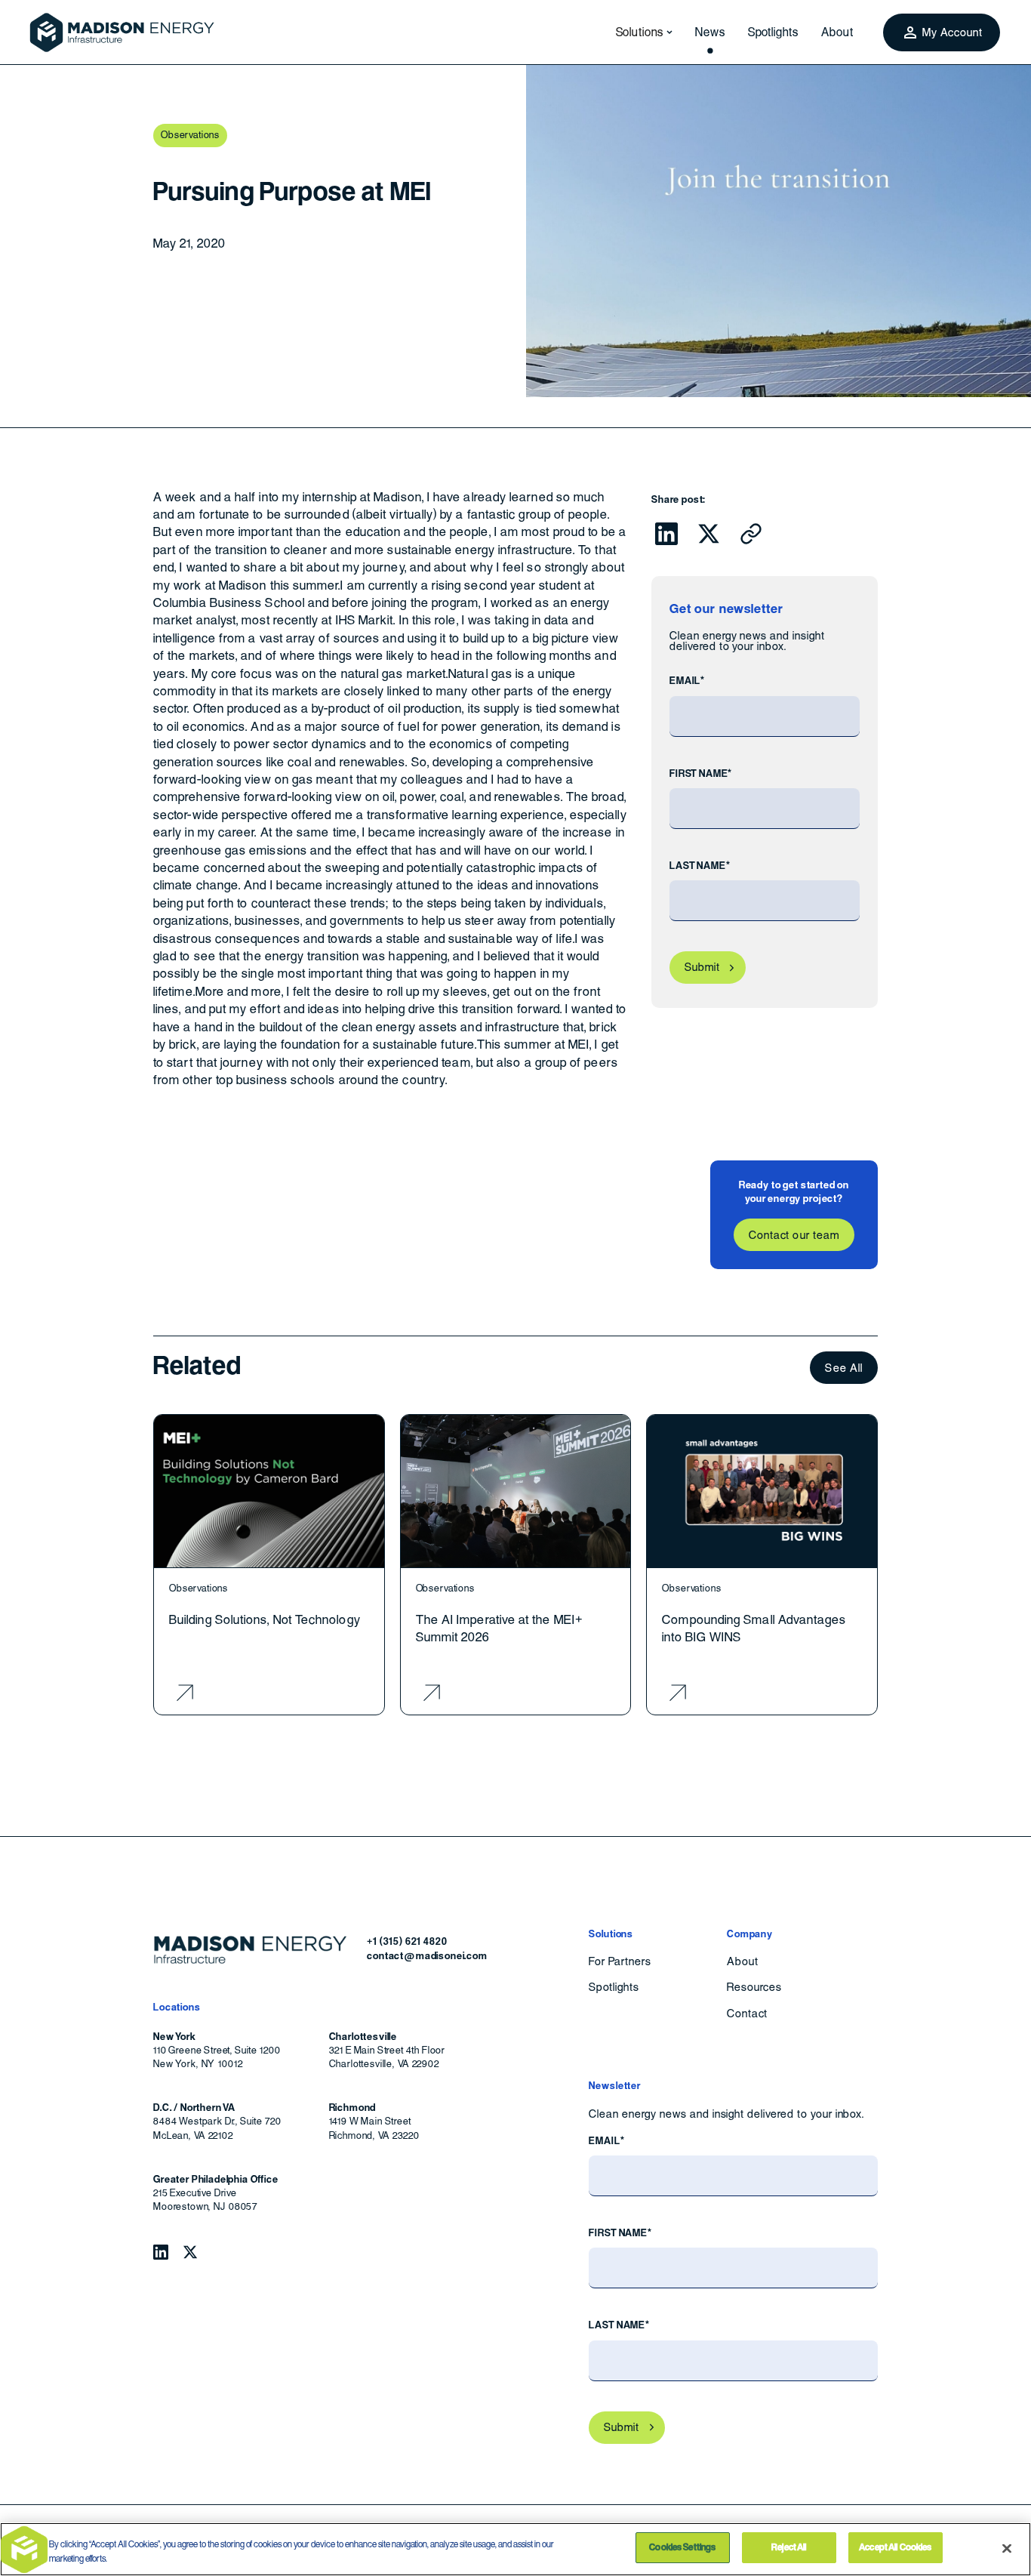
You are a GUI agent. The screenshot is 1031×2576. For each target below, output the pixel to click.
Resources (754, 1987)
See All (844, 1368)
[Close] (1007, 2548)
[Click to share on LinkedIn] (666, 534)
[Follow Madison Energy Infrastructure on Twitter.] (190, 2252)
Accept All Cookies (895, 2547)
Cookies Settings (682, 2547)
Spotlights (774, 32)
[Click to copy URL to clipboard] (751, 534)
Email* (687, 681)
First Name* (701, 773)
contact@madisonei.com (427, 1956)
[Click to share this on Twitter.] (709, 534)
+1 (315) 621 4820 (407, 1941)
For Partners (620, 1961)
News (710, 32)
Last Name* (700, 866)
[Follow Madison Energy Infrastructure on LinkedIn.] (161, 2252)
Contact (747, 2014)
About (837, 32)
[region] (515, 2549)
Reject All (789, 2547)
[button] (640, 32)
